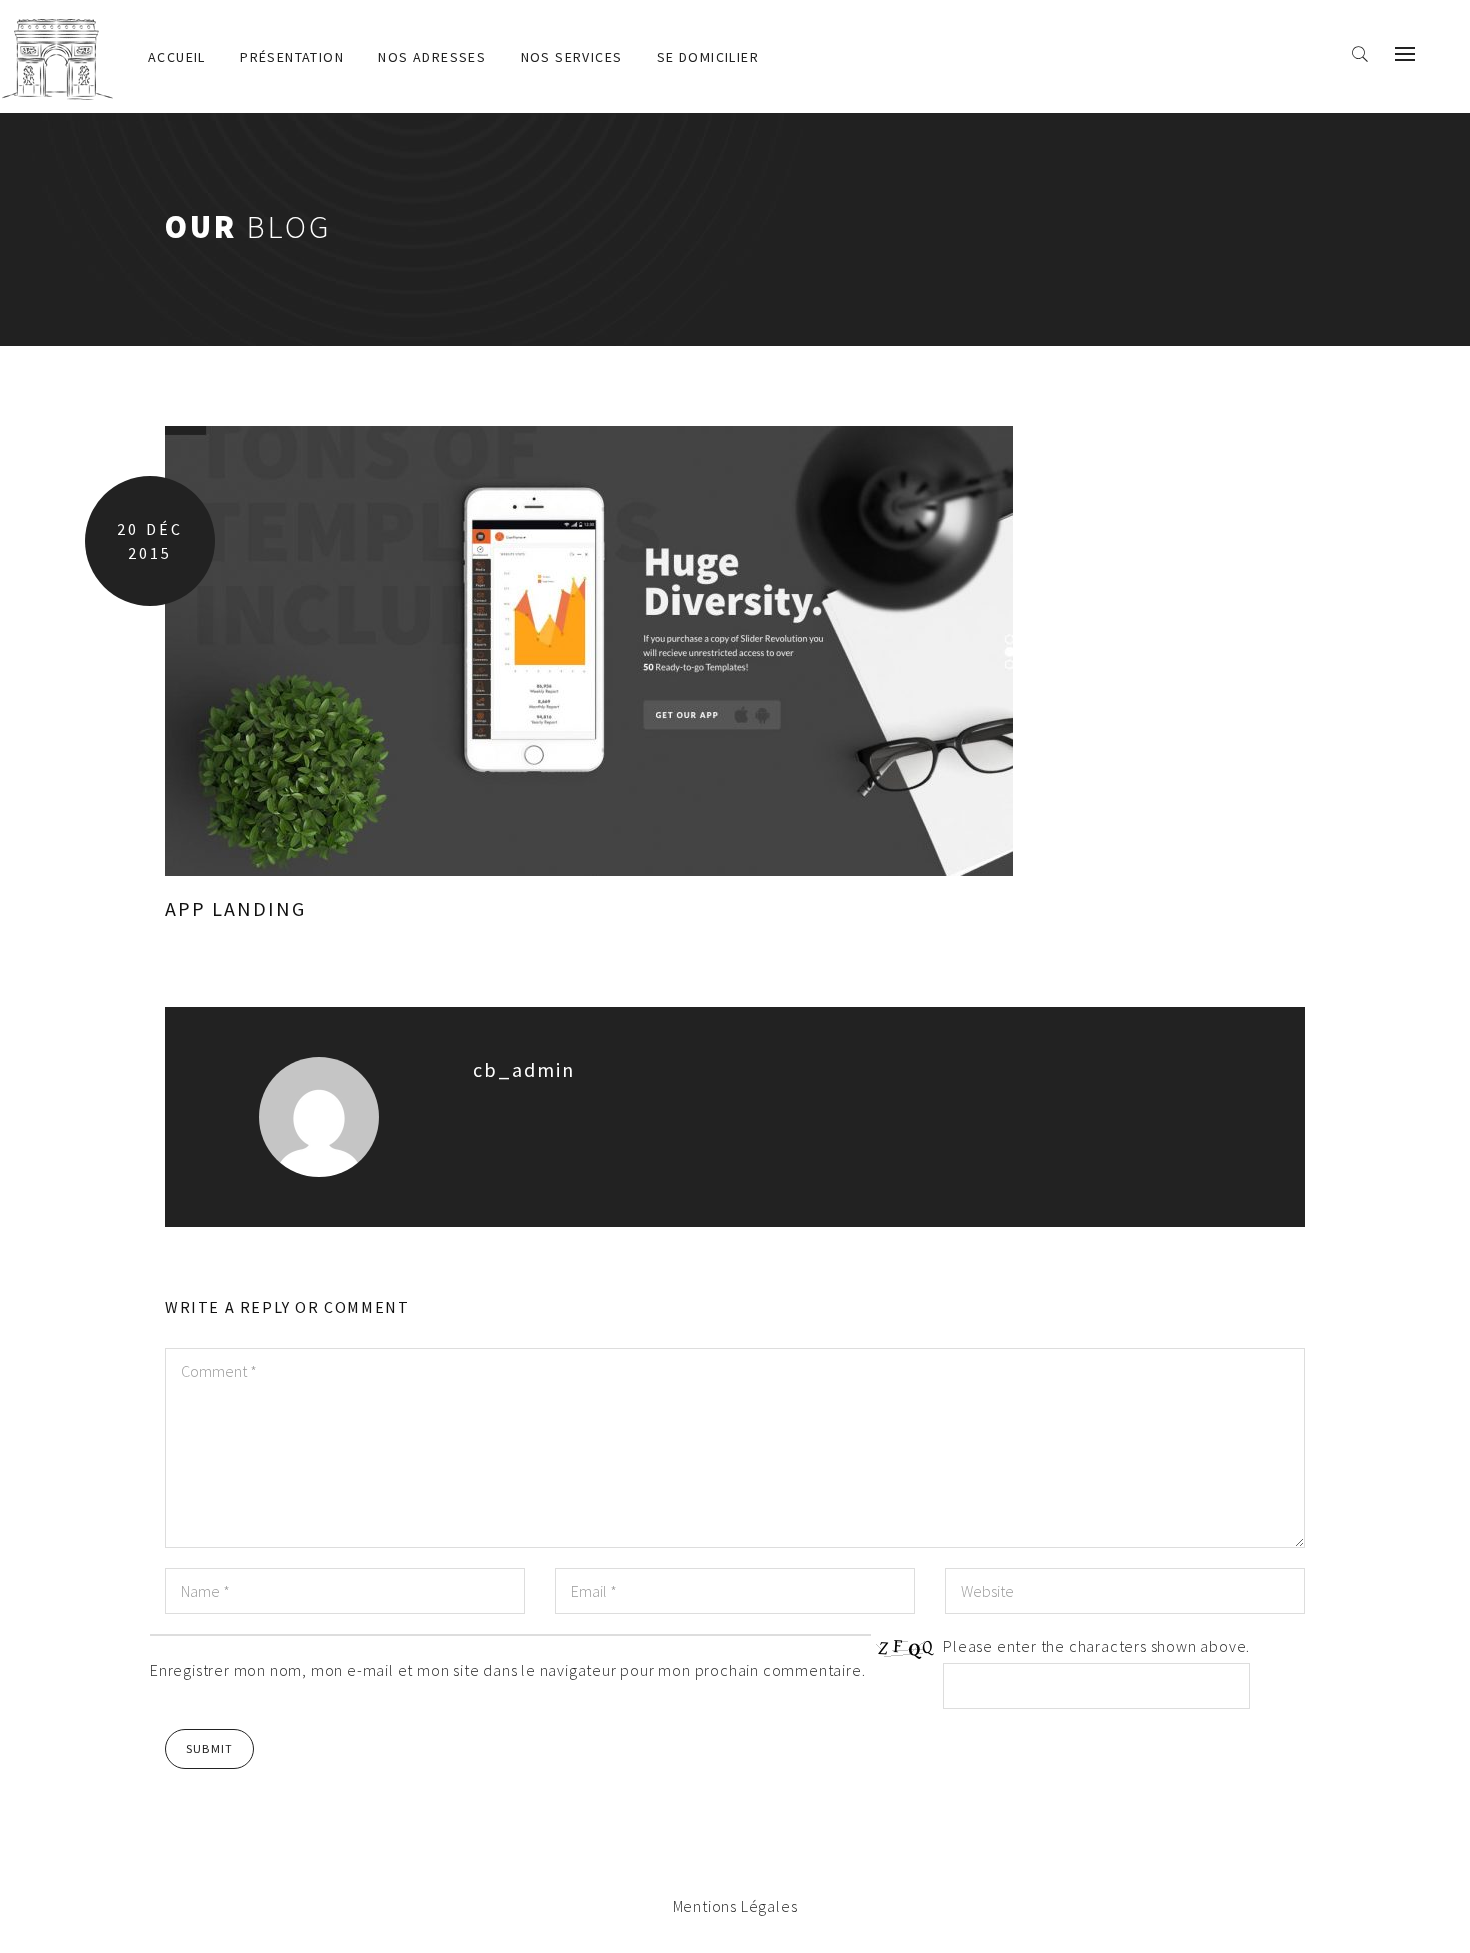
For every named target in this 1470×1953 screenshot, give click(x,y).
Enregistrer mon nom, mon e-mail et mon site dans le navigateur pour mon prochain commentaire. (507, 1670)
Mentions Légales (735, 1906)
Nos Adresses (432, 57)
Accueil (177, 57)
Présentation (292, 57)
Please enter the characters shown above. (1096, 1646)
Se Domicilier (708, 57)
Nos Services (572, 57)
